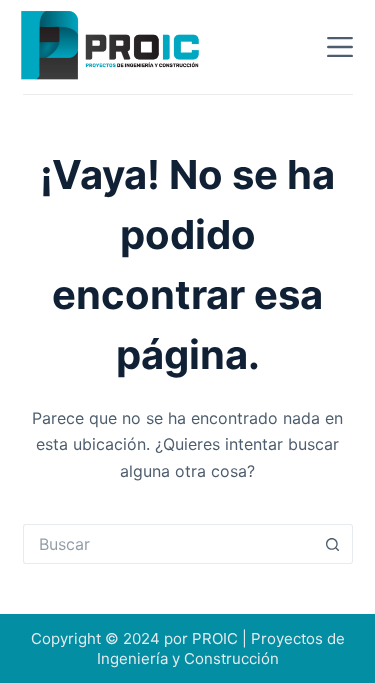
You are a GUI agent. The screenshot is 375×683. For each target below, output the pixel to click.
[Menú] (340, 47)
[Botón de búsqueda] (333, 544)
